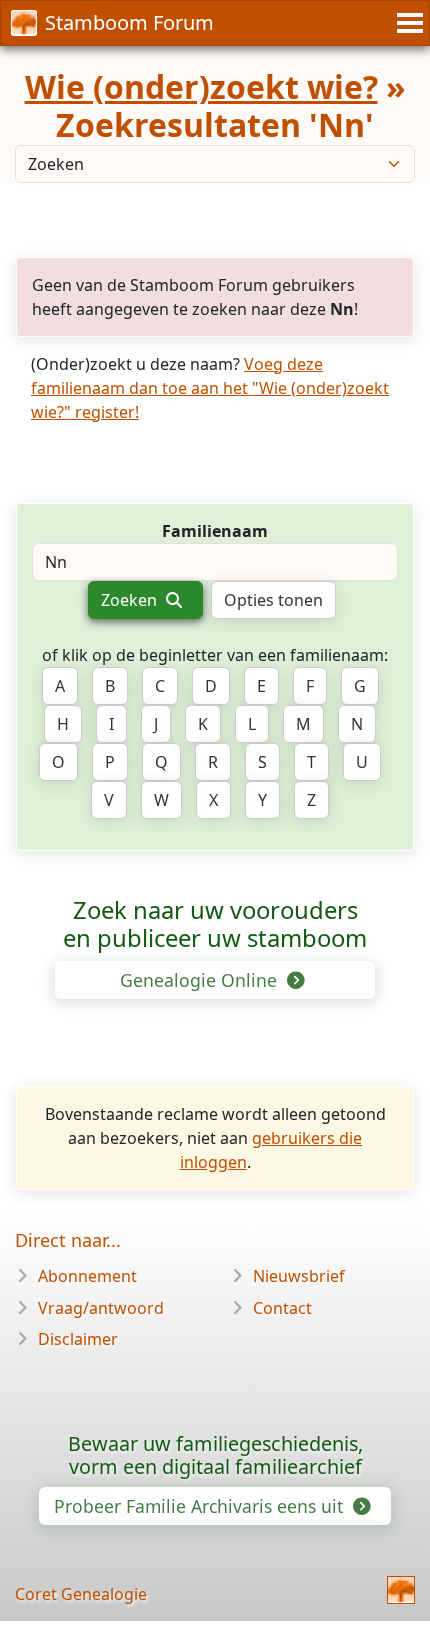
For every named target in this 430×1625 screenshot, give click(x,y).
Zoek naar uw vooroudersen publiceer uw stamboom (215, 924)
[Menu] (407, 23)
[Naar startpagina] (401, 1590)
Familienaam (215, 531)
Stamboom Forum (129, 22)
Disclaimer (78, 1339)
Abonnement (87, 1276)
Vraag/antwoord (101, 1308)
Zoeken (131, 600)
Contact (282, 1308)
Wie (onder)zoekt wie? (201, 86)
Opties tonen (273, 600)
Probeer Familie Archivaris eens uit (201, 1506)
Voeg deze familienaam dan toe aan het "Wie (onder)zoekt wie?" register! (210, 388)
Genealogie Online (201, 980)
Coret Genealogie (81, 1594)
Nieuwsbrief (299, 1276)
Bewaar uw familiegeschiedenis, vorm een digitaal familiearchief (215, 1455)
